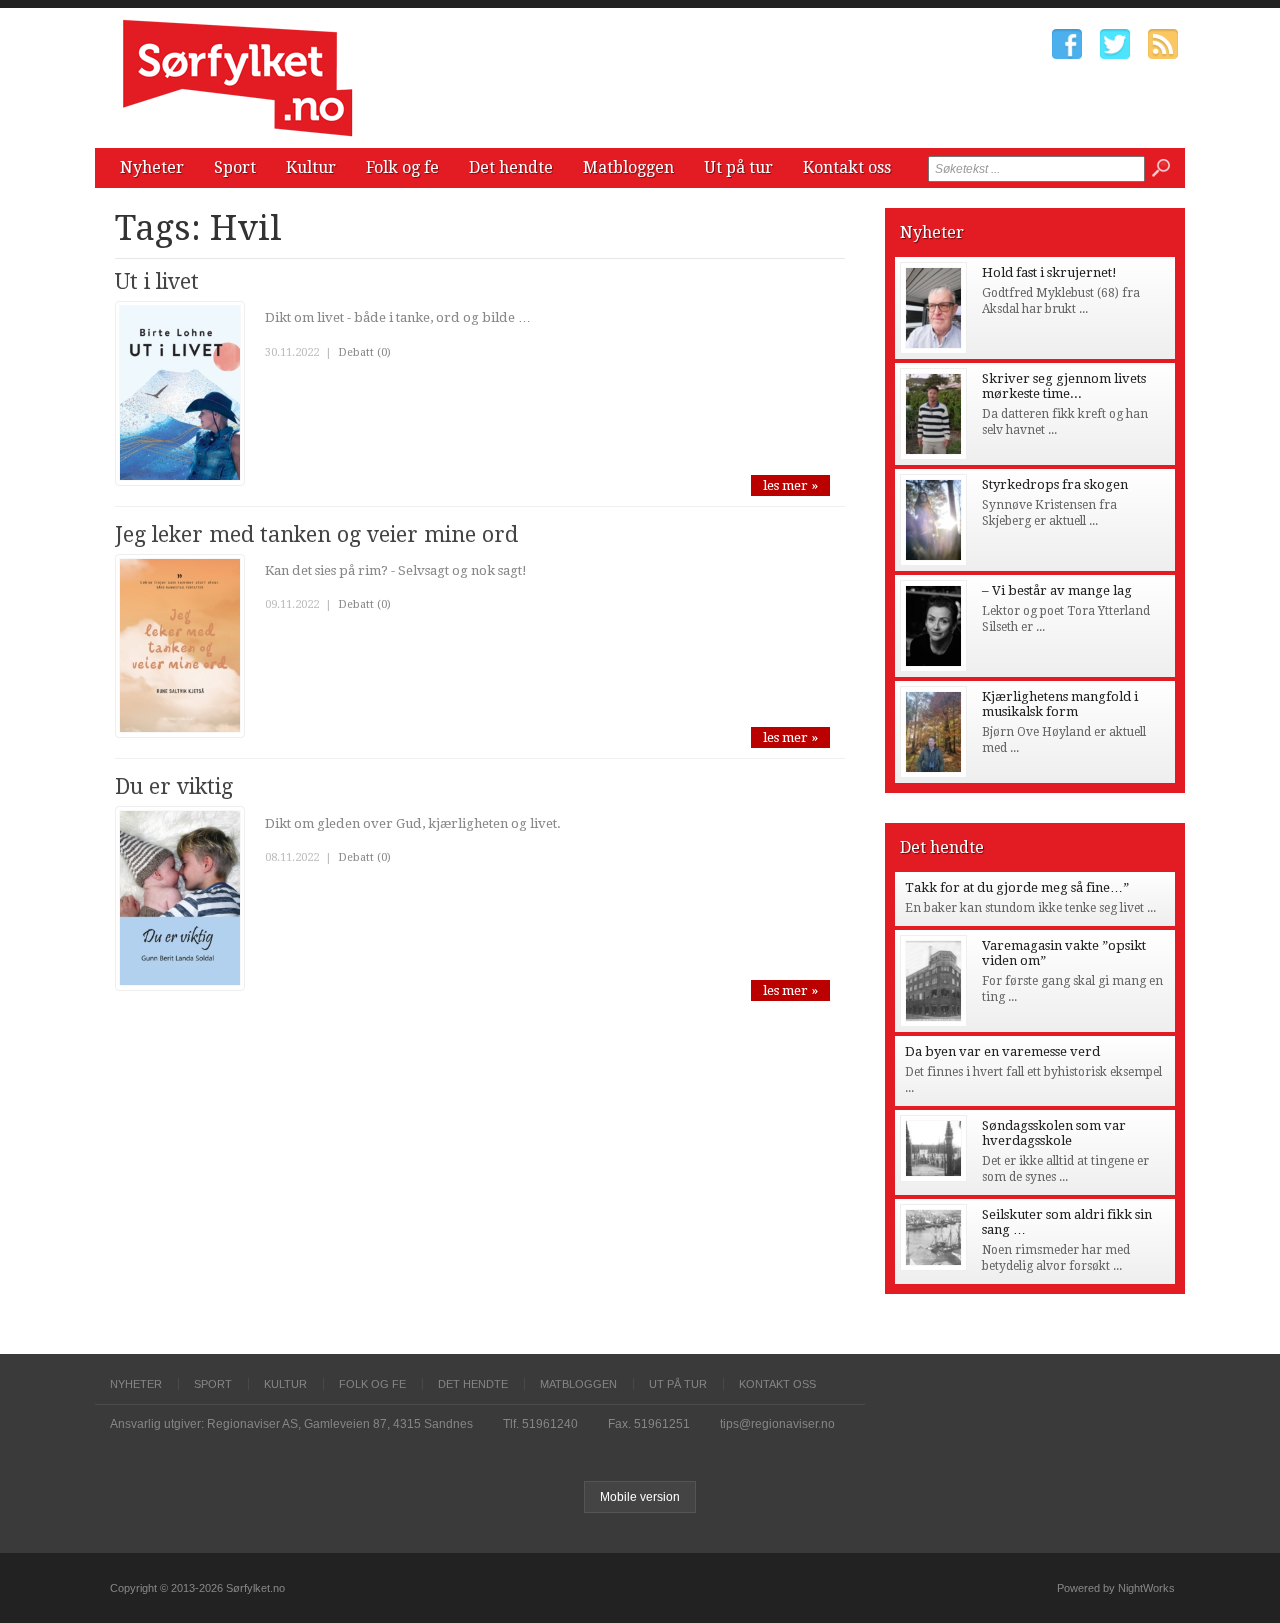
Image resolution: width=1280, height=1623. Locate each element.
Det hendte (511, 167)
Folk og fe (402, 167)
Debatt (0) (364, 352)
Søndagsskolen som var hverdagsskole (1054, 1133)
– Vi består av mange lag (1057, 590)
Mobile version (640, 1497)
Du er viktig (174, 786)
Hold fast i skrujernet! (1049, 272)
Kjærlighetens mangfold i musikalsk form (1060, 704)
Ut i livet (157, 281)
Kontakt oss (847, 167)
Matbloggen (628, 167)
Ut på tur (738, 167)
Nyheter (152, 167)
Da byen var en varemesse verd (1002, 1051)
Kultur (311, 167)
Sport (235, 167)
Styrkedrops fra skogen (1055, 484)
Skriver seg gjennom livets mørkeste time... (1064, 386)
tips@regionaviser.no (777, 1424)
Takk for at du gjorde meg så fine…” (1017, 887)
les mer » (790, 485)
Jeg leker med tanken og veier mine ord (316, 534)
